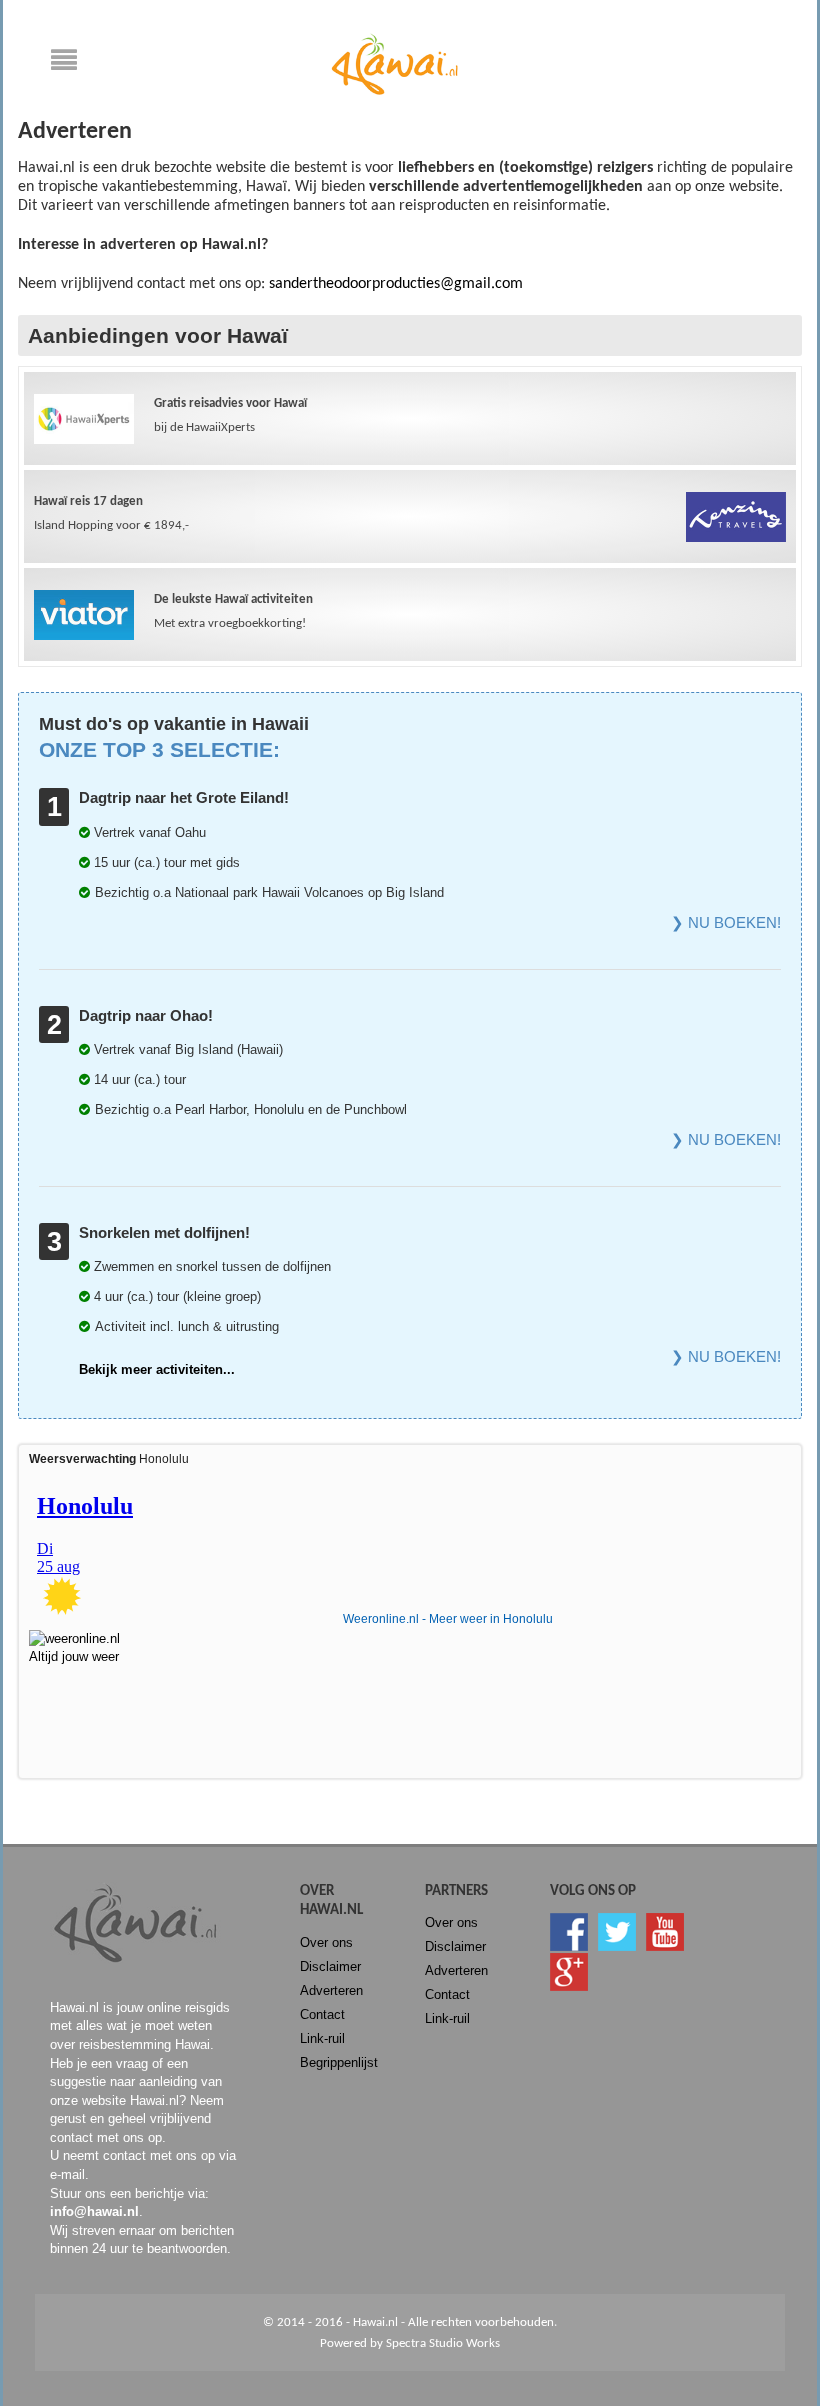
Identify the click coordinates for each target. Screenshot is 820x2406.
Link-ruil (322, 2038)
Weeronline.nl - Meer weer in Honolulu (448, 1619)
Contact (322, 2014)
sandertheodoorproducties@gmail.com (396, 284)
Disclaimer (330, 1966)
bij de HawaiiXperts (230, 415)
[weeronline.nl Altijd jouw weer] (85, 1642)
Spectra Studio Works (443, 2343)
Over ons (326, 1942)
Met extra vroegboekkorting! (233, 611)
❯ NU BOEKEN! (726, 922)
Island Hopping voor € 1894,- (111, 513)
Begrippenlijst (339, 2062)
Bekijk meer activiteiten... (157, 1369)
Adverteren (331, 1990)
